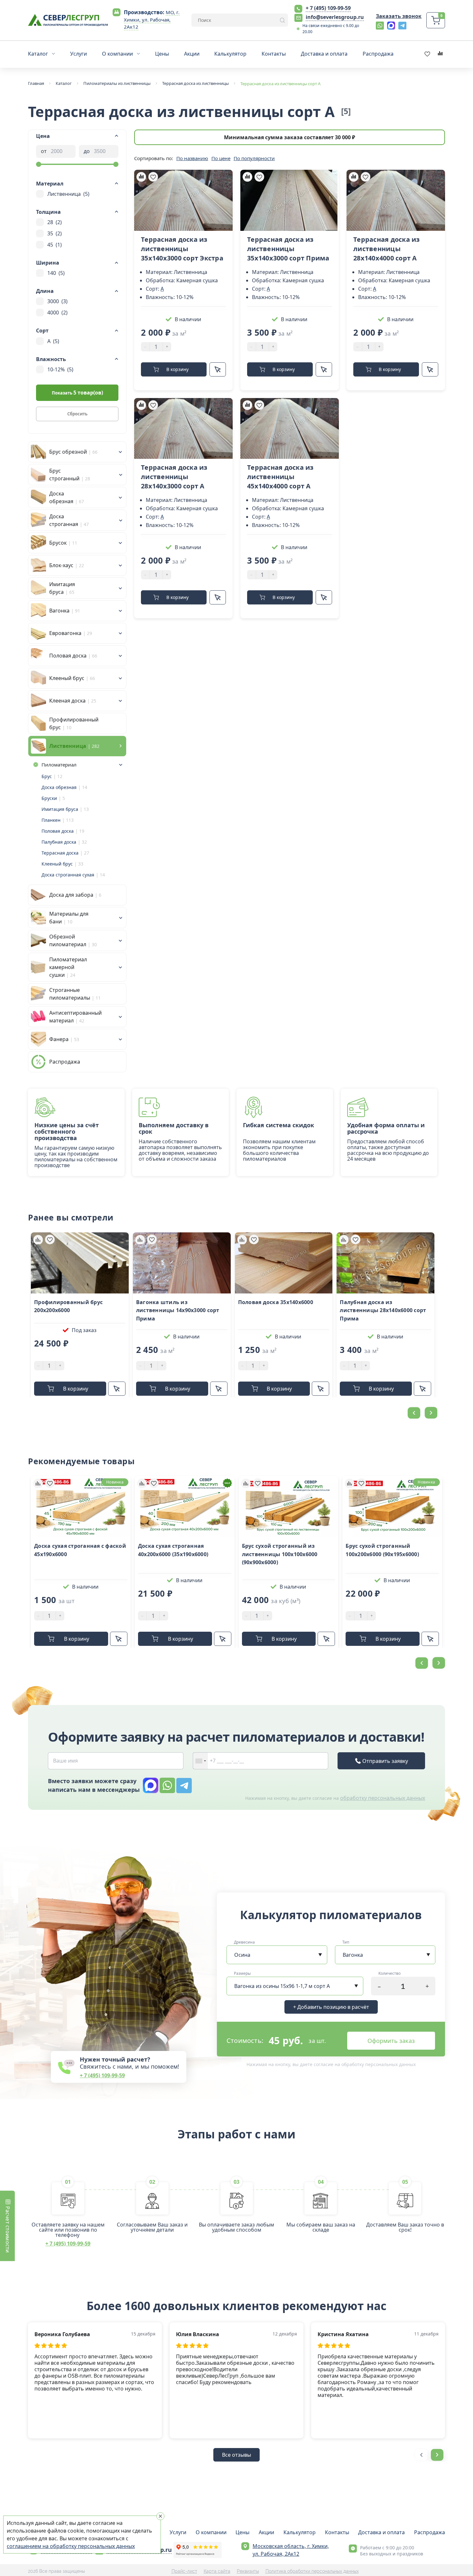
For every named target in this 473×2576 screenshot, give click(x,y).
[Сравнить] (38, 1239)
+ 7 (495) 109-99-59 (328, 8)
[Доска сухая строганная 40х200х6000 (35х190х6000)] (185, 1507)
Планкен (51, 820)
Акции (266, 2532)
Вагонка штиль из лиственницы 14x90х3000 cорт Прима (178, 1310)
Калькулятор (300, 2532)
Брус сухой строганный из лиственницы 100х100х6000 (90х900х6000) (280, 1554)
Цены (242, 2532)
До (87, 151)
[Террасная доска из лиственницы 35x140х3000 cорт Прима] (290, 200)
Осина (242, 1955)
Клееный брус (57, 864)
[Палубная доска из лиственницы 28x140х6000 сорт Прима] (385, 1263)
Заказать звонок (399, 16)
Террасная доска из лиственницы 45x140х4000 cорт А (280, 477)
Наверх (463, 1802)
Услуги (178, 2532)
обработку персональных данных (383, 1798)
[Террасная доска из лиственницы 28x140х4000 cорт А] (396, 200)
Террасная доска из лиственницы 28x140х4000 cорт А (387, 249)
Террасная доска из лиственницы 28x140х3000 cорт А (174, 477)
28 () (55, 222)
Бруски (49, 798)
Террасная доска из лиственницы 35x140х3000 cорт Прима (288, 249)
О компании (211, 2532)
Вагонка (353, 1955)
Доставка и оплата (381, 2532)
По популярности (254, 158)
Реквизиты (248, 2571)
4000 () (57, 313)
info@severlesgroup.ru (335, 17)
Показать (77, 393)
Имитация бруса (60, 809)
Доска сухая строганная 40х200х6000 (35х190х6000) (173, 1550)
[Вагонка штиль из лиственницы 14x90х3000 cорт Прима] (182, 1263)
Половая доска (58, 831)
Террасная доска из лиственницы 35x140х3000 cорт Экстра (182, 249)
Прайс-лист (184, 2571)
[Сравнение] (141, 177)
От (44, 151)
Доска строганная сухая (68, 875)
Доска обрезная (59, 787)
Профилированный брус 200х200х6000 (68, 1306)
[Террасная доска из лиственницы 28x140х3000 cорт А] (183, 429)
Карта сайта (217, 2571)
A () (53, 341)
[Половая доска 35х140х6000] (284, 1263)
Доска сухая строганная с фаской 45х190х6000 (80, 1550)
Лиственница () (68, 194)
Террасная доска (60, 853)
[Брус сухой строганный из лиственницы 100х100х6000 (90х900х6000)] (289, 1507)
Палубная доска (59, 842)
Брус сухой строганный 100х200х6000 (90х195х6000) (382, 1550)
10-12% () (60, 369)
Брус (47, 776)
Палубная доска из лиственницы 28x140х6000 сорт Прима (383, 1310)
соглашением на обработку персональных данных (71, 2546)
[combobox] (200, 1761)
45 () (55, 245)
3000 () (57, 301)
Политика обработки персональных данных (312, 2571)
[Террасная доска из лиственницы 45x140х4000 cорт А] (290, 429)
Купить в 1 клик (218, 369)
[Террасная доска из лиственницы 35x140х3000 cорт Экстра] (183, 200)
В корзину (177, 369)
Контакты (337, 2532)
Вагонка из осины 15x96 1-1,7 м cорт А (282, 1986)
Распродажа (430, 2532)
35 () (55, 233)
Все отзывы (236, 2455)
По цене (221, 158)
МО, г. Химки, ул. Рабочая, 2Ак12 (152, 20)
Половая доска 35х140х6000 (276, 1302)
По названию (192, 158)
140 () (56, 273)
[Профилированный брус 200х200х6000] (80, 1263)
